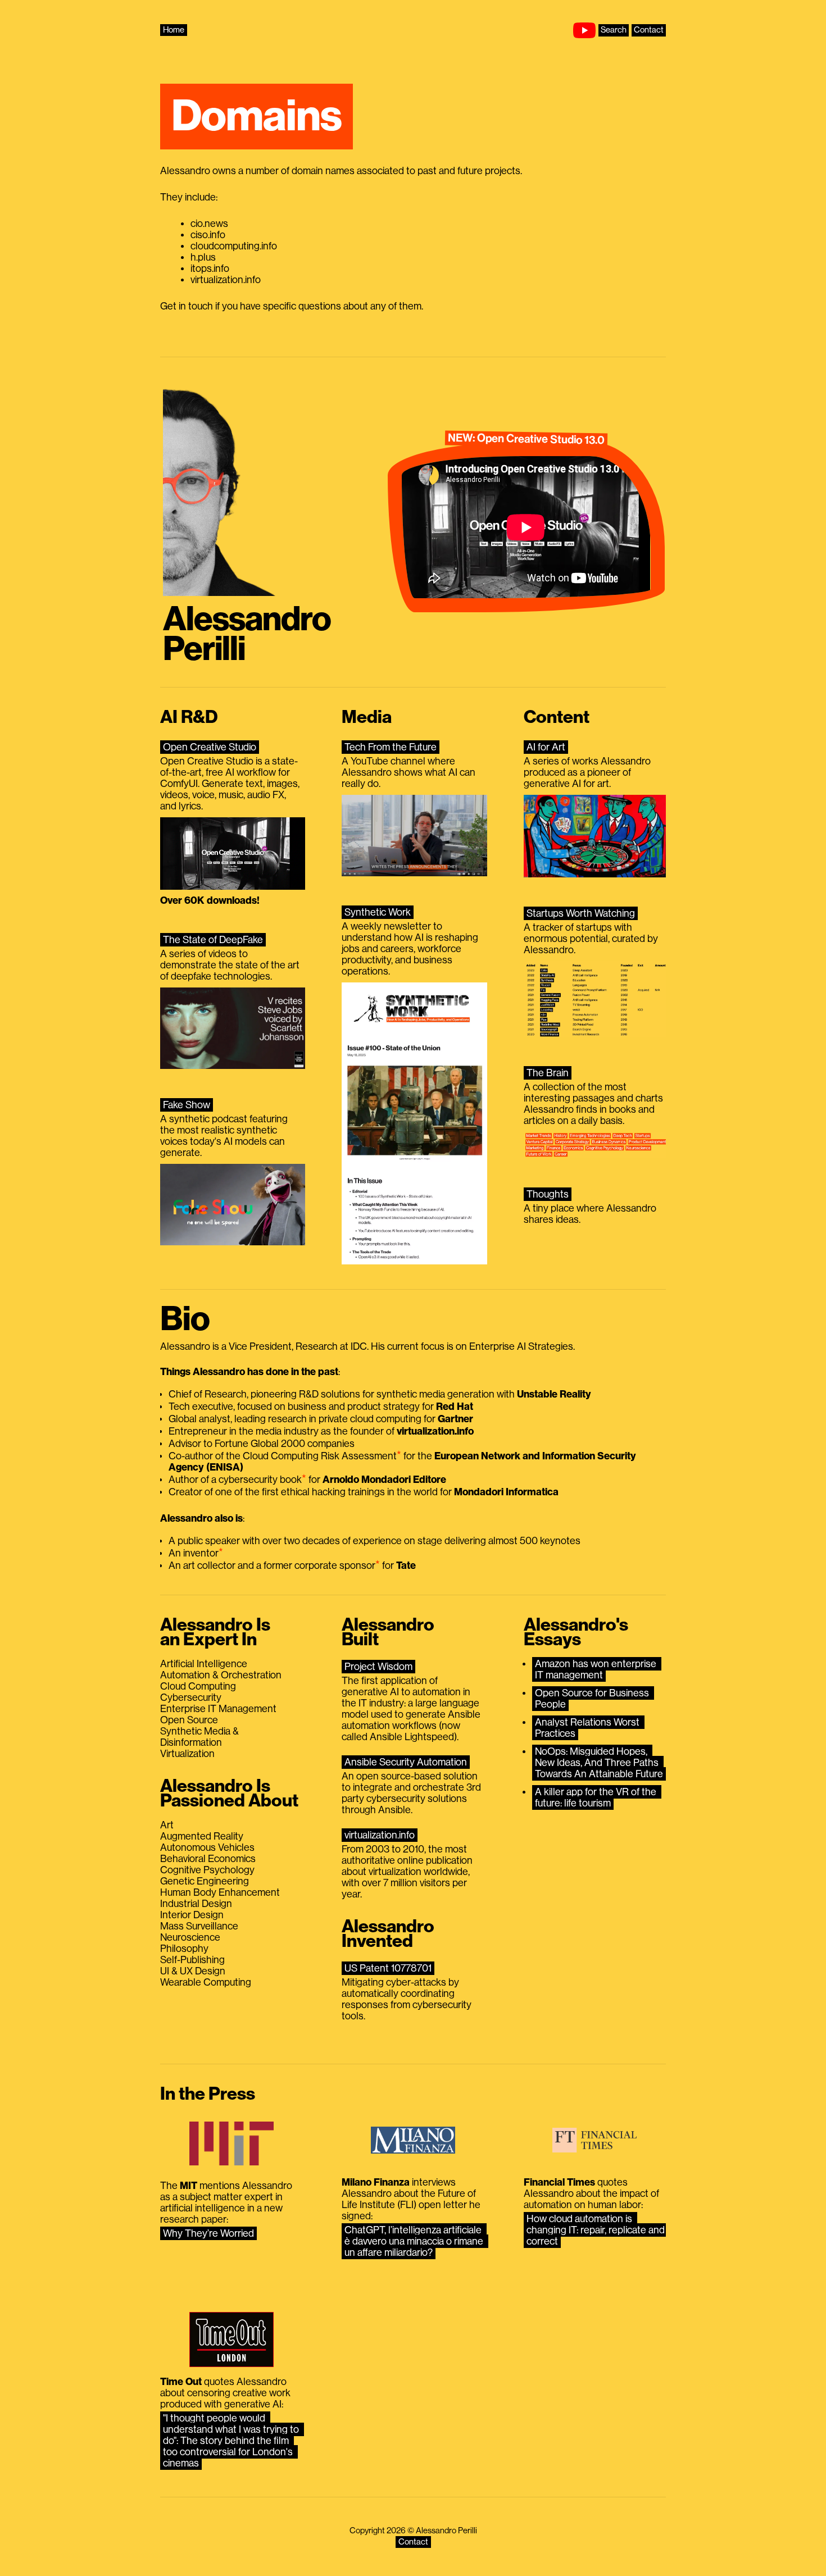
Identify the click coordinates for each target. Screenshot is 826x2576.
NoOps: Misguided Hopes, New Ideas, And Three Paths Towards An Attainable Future (599, 1763)
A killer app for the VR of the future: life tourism (597, 1797)
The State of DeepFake (213, 940)
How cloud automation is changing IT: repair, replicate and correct (597, 2230)
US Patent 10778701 (388, 1968)
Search (614, 30)
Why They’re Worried (208, 2233)
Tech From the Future (391, 747)
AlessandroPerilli (247, 634)
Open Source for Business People (593, 1699)
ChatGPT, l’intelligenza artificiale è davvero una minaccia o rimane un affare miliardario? (415, 2241)
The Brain (548, 1073)
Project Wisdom (378, 1667)
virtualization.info (380, 1835)
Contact (649, 30)
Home (174, 30)
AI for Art (546, 747)
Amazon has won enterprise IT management (597, 1669)
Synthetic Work (378, 912)
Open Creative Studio (210, 747)
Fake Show (187, 1105)
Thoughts (548, 1194)
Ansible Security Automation (406, 1762)
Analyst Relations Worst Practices (588, 1728)
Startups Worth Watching (581, 913)
